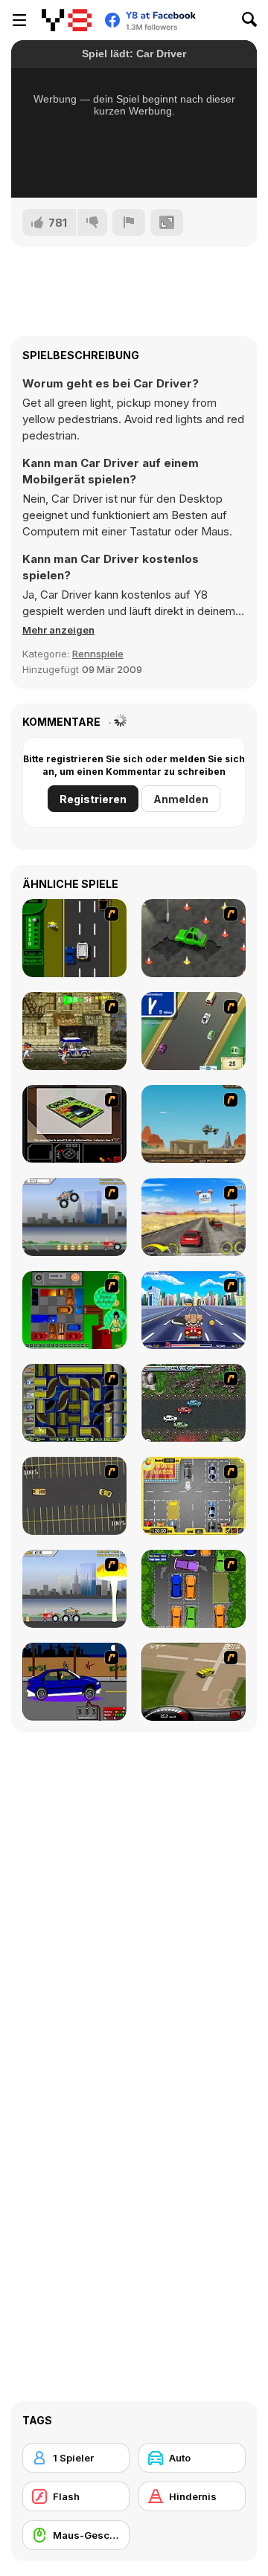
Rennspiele (98, 654)
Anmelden (181, 799)
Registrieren (93, 799)
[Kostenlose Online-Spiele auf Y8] (67, 20)
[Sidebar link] (19, 20)
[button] (58, 630)
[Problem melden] (129, 222)
